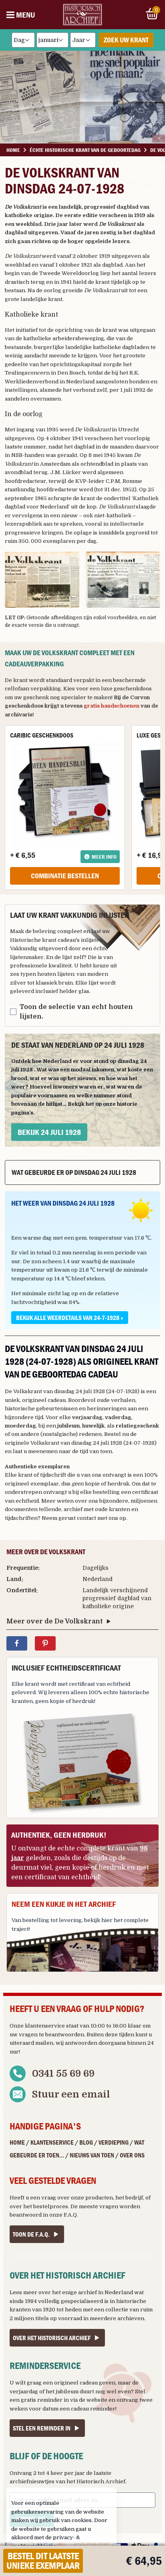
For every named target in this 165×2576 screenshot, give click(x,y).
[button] (42, 580)
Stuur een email (71, 2094)
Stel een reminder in (42, 2428)
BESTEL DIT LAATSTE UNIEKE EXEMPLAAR (43, 2561)
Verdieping (114, 2142)
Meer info (104, 857)
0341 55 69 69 (63, 2074)
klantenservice (45, 2026)
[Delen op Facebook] (17, 1643)
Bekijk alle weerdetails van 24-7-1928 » (70, 1318)
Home (17, 2142)
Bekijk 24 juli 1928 (49, 1132)
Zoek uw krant (126, 40)
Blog (86, 2142)
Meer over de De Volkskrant (55, 1621)
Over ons (132, 2155)
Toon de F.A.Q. (31, 2234)
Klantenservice (52, 2142)
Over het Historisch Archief (52, 2338)
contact (87, 1518)
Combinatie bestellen (65, 876)
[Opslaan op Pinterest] (45, 1643)
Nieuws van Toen (92, 2155)
